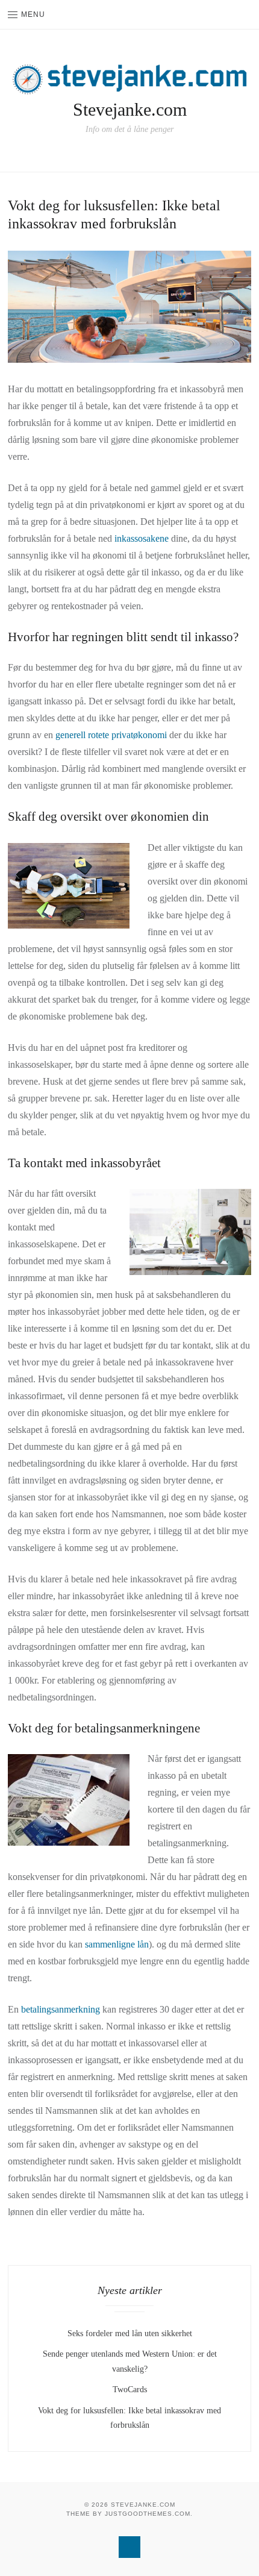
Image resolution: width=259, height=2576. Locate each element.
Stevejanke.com (130, 109)
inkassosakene (142, 538)
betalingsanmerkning (61, 2009)
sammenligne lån (117, 1944)
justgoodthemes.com (148, 2514)
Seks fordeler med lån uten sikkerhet (130, 2333)
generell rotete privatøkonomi (111, 735)
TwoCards (130, 2390)
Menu (33, 14)
